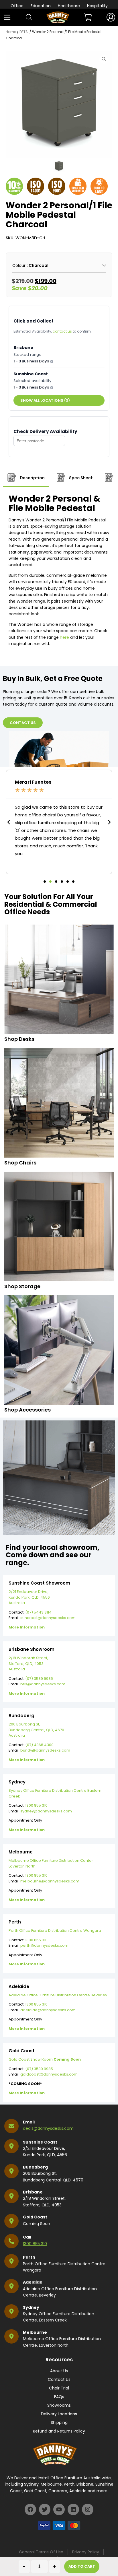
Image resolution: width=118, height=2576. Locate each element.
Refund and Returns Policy (59, 2431)
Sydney (31, 2307)
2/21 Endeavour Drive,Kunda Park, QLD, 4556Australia (29, 1597)
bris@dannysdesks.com (43, 1684)
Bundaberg (35, 2167)
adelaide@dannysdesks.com (48, 2010)
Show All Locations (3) (45, 400)
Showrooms (59, 2405)
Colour (19, 265)
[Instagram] (88, 2509)
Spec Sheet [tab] (80, 478)
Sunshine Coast (40, 2142)
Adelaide (33, 2282)
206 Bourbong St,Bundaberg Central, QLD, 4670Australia (36, 1730)
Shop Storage (22, 1286)
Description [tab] (32, 478)
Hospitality (97, 6)
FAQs (59, 2397)
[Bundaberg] (11, 2171)
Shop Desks (19, 1039)
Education (41, 6)
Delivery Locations (59, 2414)
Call (27, 2237)
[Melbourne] (11, 2336)
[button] (9, 822)
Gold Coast (35, 2217)
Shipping (59, 2422)
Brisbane (33, 2192)
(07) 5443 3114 (38, 1612)
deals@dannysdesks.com (48, 2128)
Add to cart (82, 2566)
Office (17, 6)
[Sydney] (11, 2311)
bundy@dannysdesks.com (45, 1750)
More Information (27, 1627)
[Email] (11, 2126)
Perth (29, 2257)
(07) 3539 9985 (39, 1679)
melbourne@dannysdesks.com (50, 1881)
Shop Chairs (20, 1163)
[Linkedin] (73, 2509)
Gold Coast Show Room (45, 2059)
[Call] (11, 2241)
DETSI (24, 32)
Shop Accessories (27, 1410)
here (64, 637)
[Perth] (11, 2261)
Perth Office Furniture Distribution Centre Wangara (55, 1930)
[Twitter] (45, 2509)
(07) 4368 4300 (39, 1745)
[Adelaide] (11, 2286)
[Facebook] (30, 2509)
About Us (59, 2371)
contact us (62, 331)
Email (29, 2122)
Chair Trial (59, 2388)
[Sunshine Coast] (11, 2146)
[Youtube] (59, 2509)
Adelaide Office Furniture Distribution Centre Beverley (58, 1995)
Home (11, 32)
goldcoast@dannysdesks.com (49, 2074)
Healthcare (69, 6)
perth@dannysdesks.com (44, 1945)
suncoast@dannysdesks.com (48, 1618)
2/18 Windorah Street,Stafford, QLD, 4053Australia (28, 1663)
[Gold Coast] (11, 2221)
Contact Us (59, 2379)
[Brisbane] (11, 2196)
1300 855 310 (36, 1805)
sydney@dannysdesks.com (46, 1811)
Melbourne (35, 2332)
